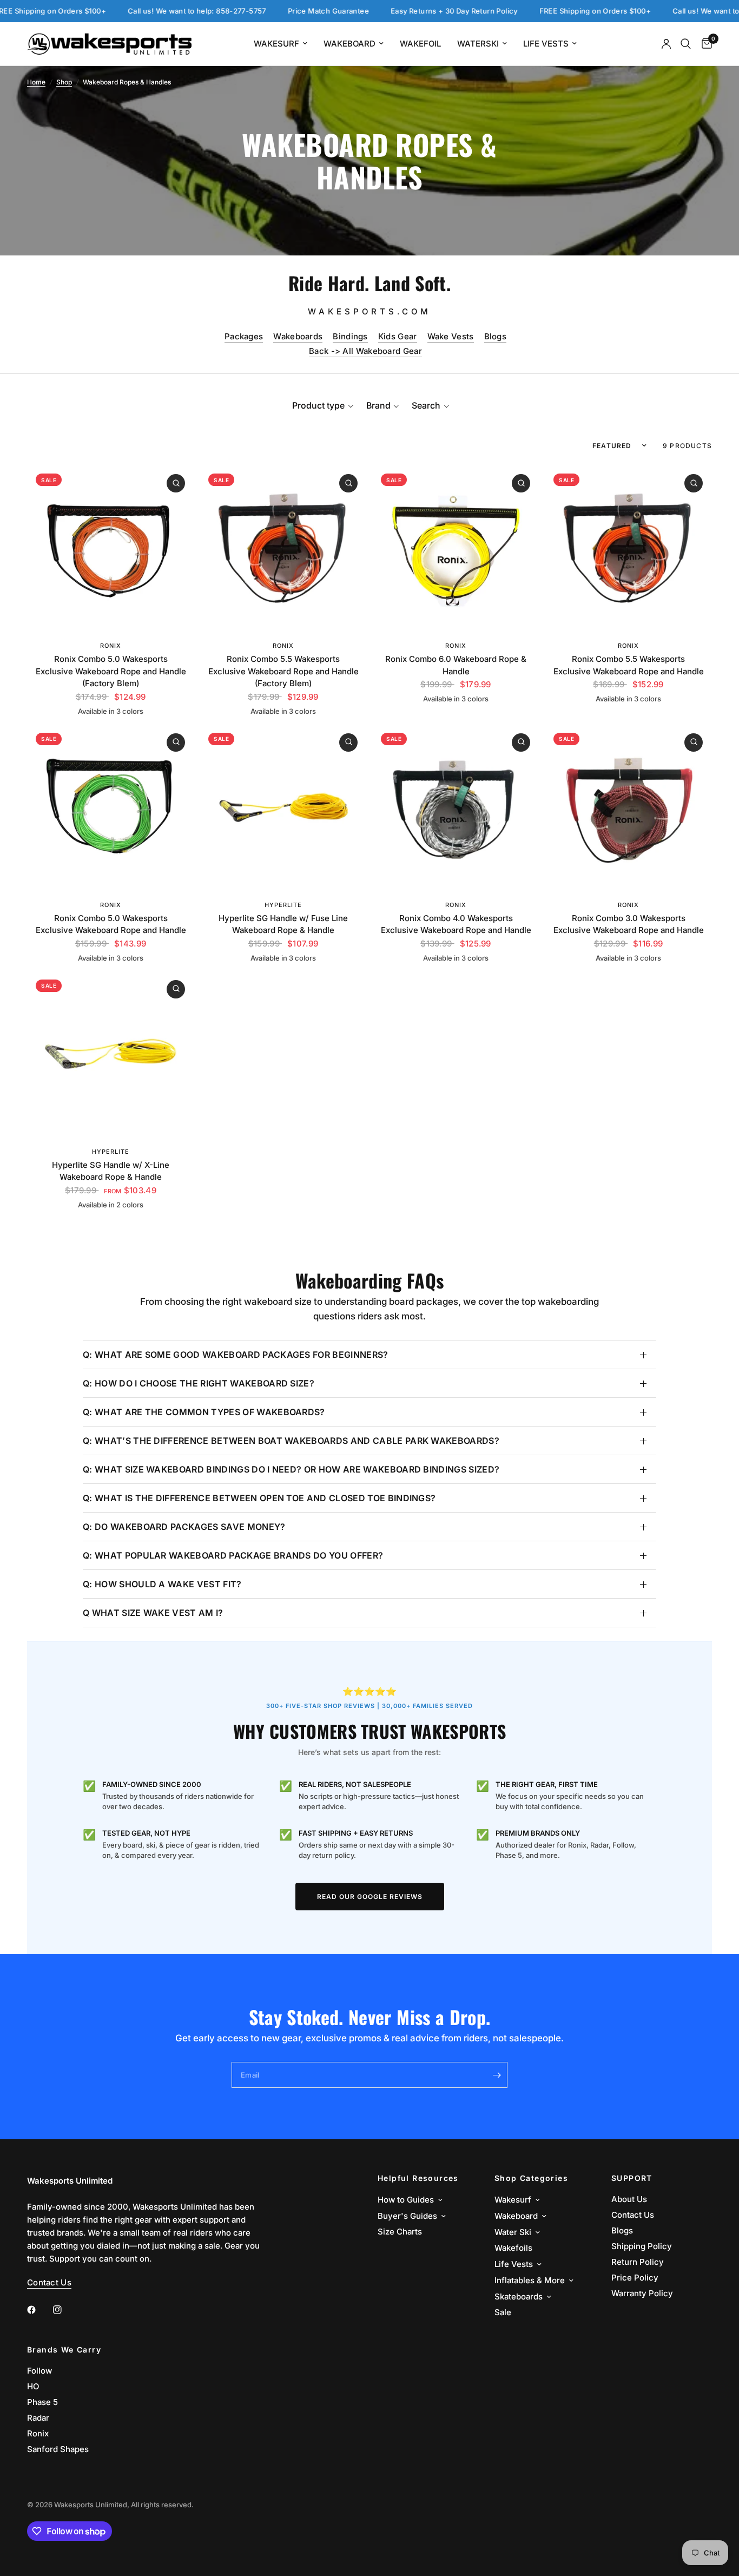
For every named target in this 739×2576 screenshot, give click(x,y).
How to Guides (406, 2200)
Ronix (111, 646)
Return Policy (638, 2262)
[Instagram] (65, 2310)
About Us (629, 2199)
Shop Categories (531, 2178)
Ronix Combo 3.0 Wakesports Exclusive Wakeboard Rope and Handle (628, 924)
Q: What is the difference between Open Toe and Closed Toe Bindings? (259, 1498)
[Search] (686, 44)
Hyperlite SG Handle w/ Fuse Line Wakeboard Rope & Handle (283, 924)
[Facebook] (39, 2310)
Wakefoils (513, 2248)
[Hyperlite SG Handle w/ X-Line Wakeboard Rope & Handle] (111, 1054)
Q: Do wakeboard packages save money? (184, 1527)
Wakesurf (276, 44)
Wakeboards (298, 336)
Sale (503, 2312)
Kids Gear (398, 336)
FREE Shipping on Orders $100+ (537, 11)
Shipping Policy (642, 2246)
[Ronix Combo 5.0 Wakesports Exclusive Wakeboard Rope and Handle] (111, 808)
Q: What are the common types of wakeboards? (204, 1412)
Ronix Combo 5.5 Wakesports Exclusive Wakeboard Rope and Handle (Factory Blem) (283, 671)
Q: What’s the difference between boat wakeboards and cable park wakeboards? (291, 1441)
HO (33, 2386)
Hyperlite (283, 905)
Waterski (478, 44)
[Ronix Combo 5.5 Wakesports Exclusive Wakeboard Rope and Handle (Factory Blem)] (283, 548)
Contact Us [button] (49, 2282)
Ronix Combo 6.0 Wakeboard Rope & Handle (456, 665)
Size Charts (400, 2232)
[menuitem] (281, 44)
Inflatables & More (530, 2280)
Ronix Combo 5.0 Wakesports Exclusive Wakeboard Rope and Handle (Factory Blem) (111, 671)
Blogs (496, 336)
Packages (244, 336)
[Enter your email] (497, 2075)
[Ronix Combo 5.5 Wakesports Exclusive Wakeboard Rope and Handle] (628, 548)
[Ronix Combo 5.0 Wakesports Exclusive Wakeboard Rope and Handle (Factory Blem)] (111, 548)
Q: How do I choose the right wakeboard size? (199, 1383)
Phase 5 (42, 2402)
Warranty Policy (642, 2293)
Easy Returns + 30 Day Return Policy (397, 11)
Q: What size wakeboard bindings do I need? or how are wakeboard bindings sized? (291, 1469)
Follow (39, 2371)
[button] (323, 405)
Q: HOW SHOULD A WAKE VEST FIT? (162, 1584)
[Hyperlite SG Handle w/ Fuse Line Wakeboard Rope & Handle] (283, 808)
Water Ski (513, 2232)
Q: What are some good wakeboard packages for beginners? (236, 1355)
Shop (64, 82)
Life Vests (546, 44)
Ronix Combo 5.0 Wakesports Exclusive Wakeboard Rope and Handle (111, 924)
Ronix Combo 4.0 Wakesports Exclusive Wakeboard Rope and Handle (456, 924)
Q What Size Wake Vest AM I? (153, 1613)
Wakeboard (349, 44)
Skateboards (519, 2296)
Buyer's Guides (407, 2216)
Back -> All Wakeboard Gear (365, 351)
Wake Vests (451, 336)
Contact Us (633, 2215)
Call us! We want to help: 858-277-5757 (140, 11)
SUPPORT (632, 2178)
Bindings (350, 336)
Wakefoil (420, 44)
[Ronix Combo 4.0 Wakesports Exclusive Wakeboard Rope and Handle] (456, 808)
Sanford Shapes (58, 2449)
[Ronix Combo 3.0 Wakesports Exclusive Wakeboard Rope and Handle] (628, 808)
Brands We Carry (64, 2350)
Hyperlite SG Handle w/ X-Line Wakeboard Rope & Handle (111, 1171)
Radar (38, 2418)
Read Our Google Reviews (370, 1897)
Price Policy (635, 2278)
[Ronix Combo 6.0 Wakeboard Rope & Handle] (456, 548)
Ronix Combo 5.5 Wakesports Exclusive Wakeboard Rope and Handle (628, 665)
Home (36, 82)
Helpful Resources (418, 2178)
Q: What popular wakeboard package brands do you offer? (233, 1555)
